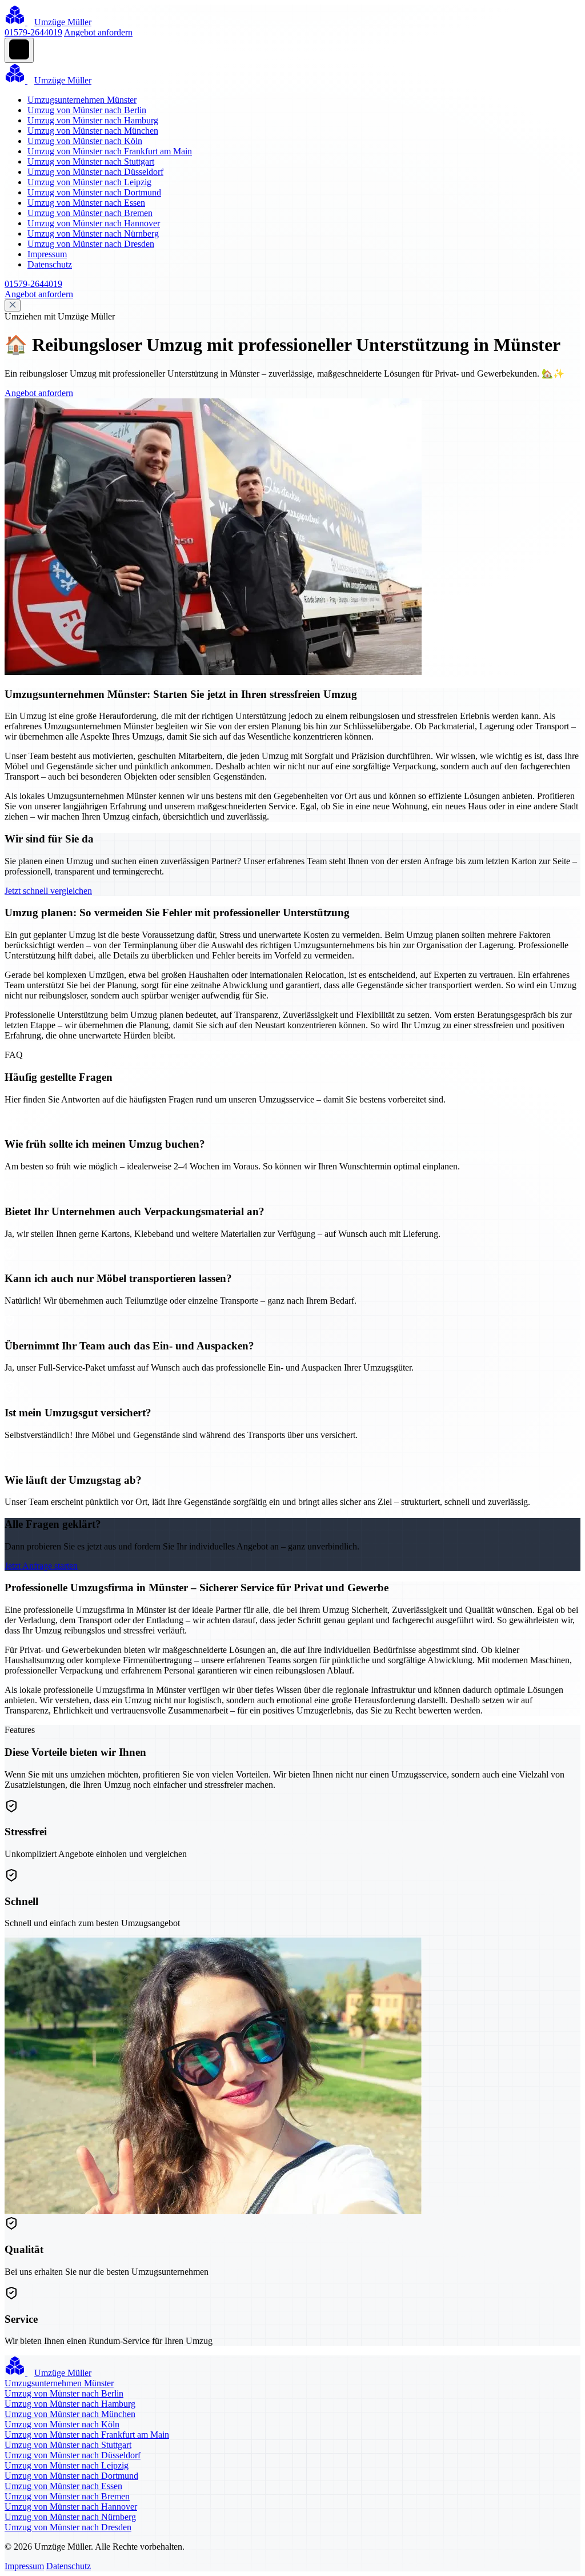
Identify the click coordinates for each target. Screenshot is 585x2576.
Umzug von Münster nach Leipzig (89, 182)
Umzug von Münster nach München (93, 131)
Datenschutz (50, 264)
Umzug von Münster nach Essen (86, 203)
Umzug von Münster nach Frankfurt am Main (110, 151)
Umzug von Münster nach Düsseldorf (95, 172)
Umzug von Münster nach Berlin (87, 110)
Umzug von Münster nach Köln (85, 141)
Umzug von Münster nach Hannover (94, 223)
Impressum (47, 254)
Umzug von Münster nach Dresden (91, 244)
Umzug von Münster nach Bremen (90, 213)
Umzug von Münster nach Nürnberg (93, 233)
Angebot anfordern (98, 32)
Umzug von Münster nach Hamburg (93, 120)
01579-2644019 (33, 32)
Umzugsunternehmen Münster (82, 100)
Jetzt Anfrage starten (41, 1566)
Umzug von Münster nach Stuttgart (91, 161)
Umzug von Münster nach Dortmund (94, 192)
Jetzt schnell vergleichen (48, 891)
